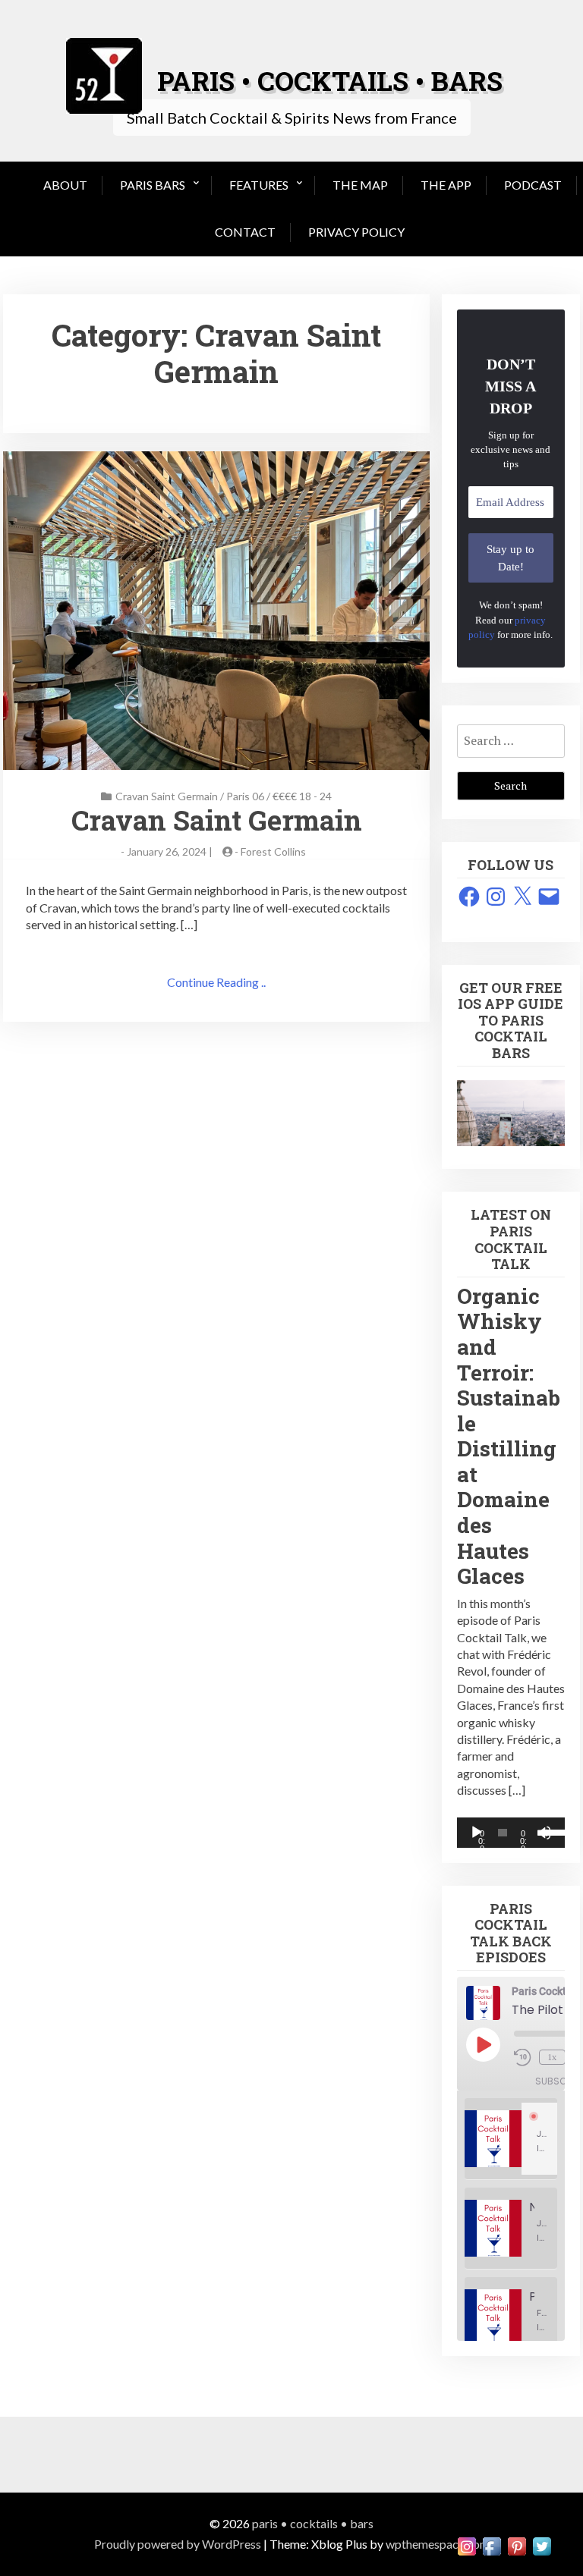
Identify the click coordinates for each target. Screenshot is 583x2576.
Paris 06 (245, 796)
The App (446, 185)
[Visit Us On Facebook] (492, 2545)
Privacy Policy (356, 232)
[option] (511, 2139)
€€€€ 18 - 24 (302, 796)
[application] (511, 1833)
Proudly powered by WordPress (178, 2544)
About (65, 185)
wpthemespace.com (438, 2544)
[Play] (477, 1833)
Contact (245, 232)
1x (552, 2057)
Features (259, 185)
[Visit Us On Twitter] (542, 2545)
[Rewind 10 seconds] (523, 2057)
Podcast (533, 185)
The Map (360, 185)
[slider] (549, 1831)
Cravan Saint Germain (167, 796)
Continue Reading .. (216, 982)
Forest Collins (273, 851)
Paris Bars (153, 185)
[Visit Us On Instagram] (466, 2545)
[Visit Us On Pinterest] (517, 2545)
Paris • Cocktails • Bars (313, 2523)
